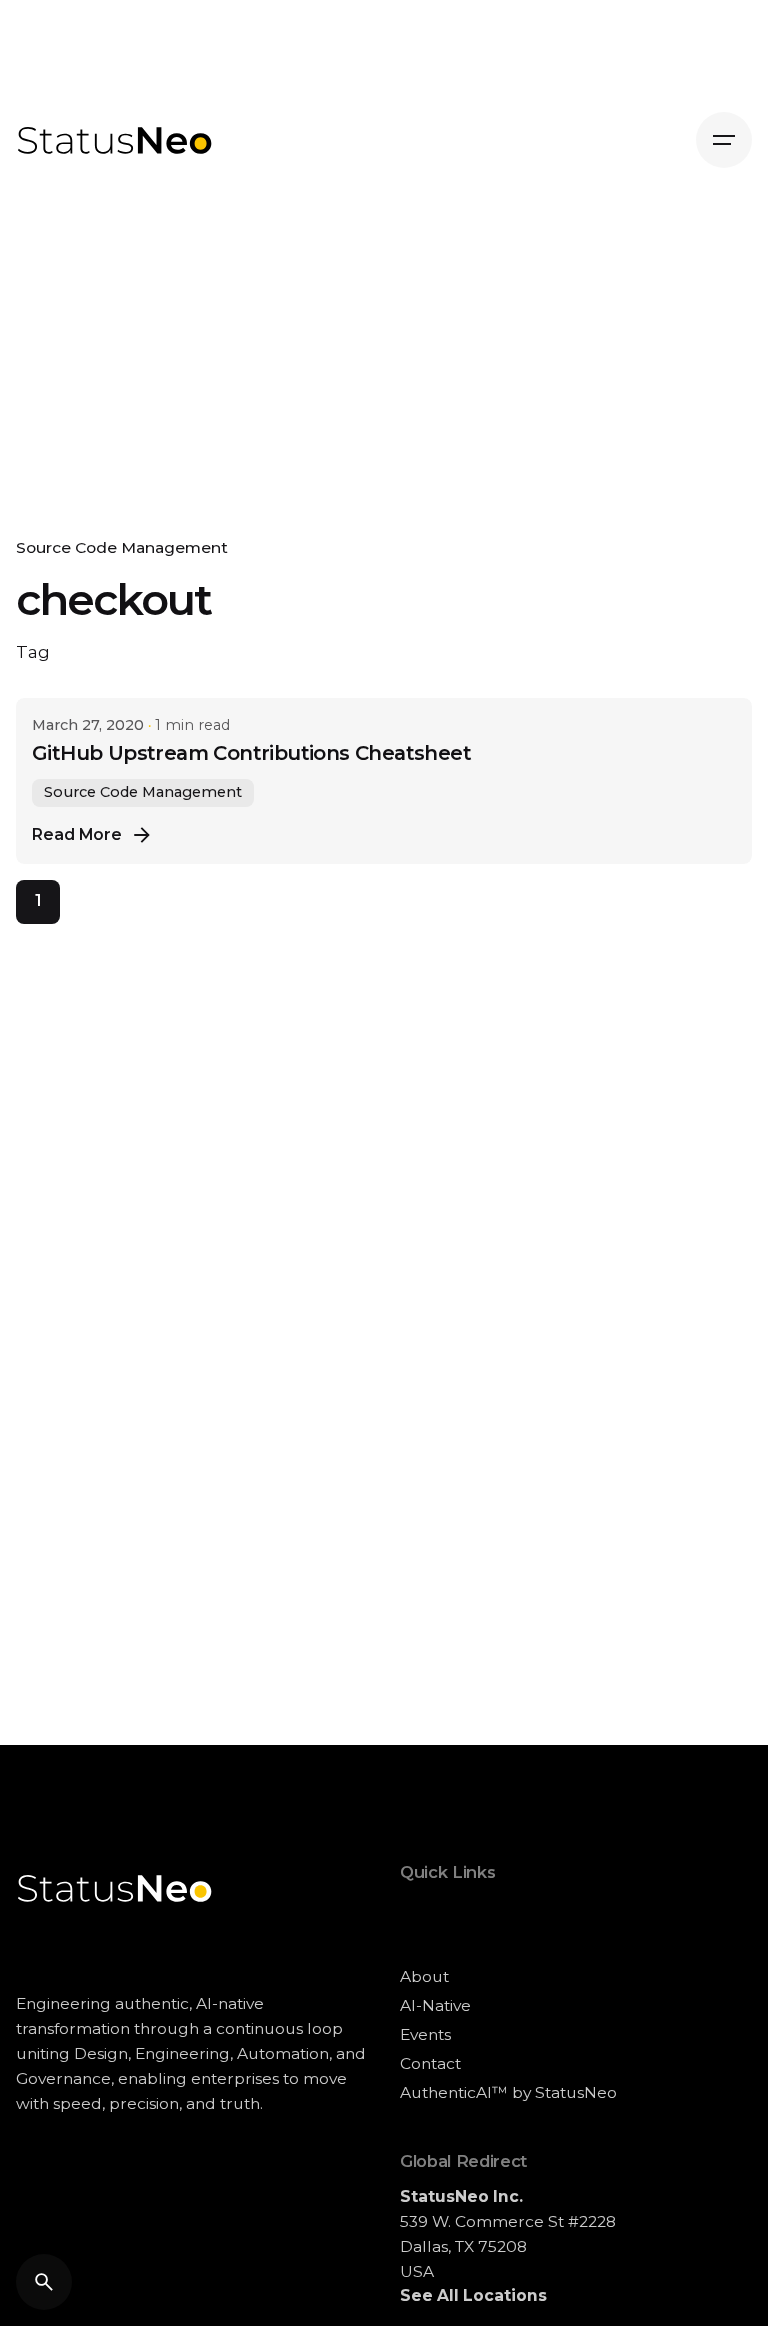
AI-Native (435, 2005)
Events (425, 2034)
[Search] (44, 2282)
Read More (77, 834)
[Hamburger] (724, 140)
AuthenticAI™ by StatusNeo (508, 2092)
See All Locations (473, 2295)
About (424, 1976)
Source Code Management (122, 547)
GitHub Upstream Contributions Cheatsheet (251, 753)
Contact (430, 2063)
